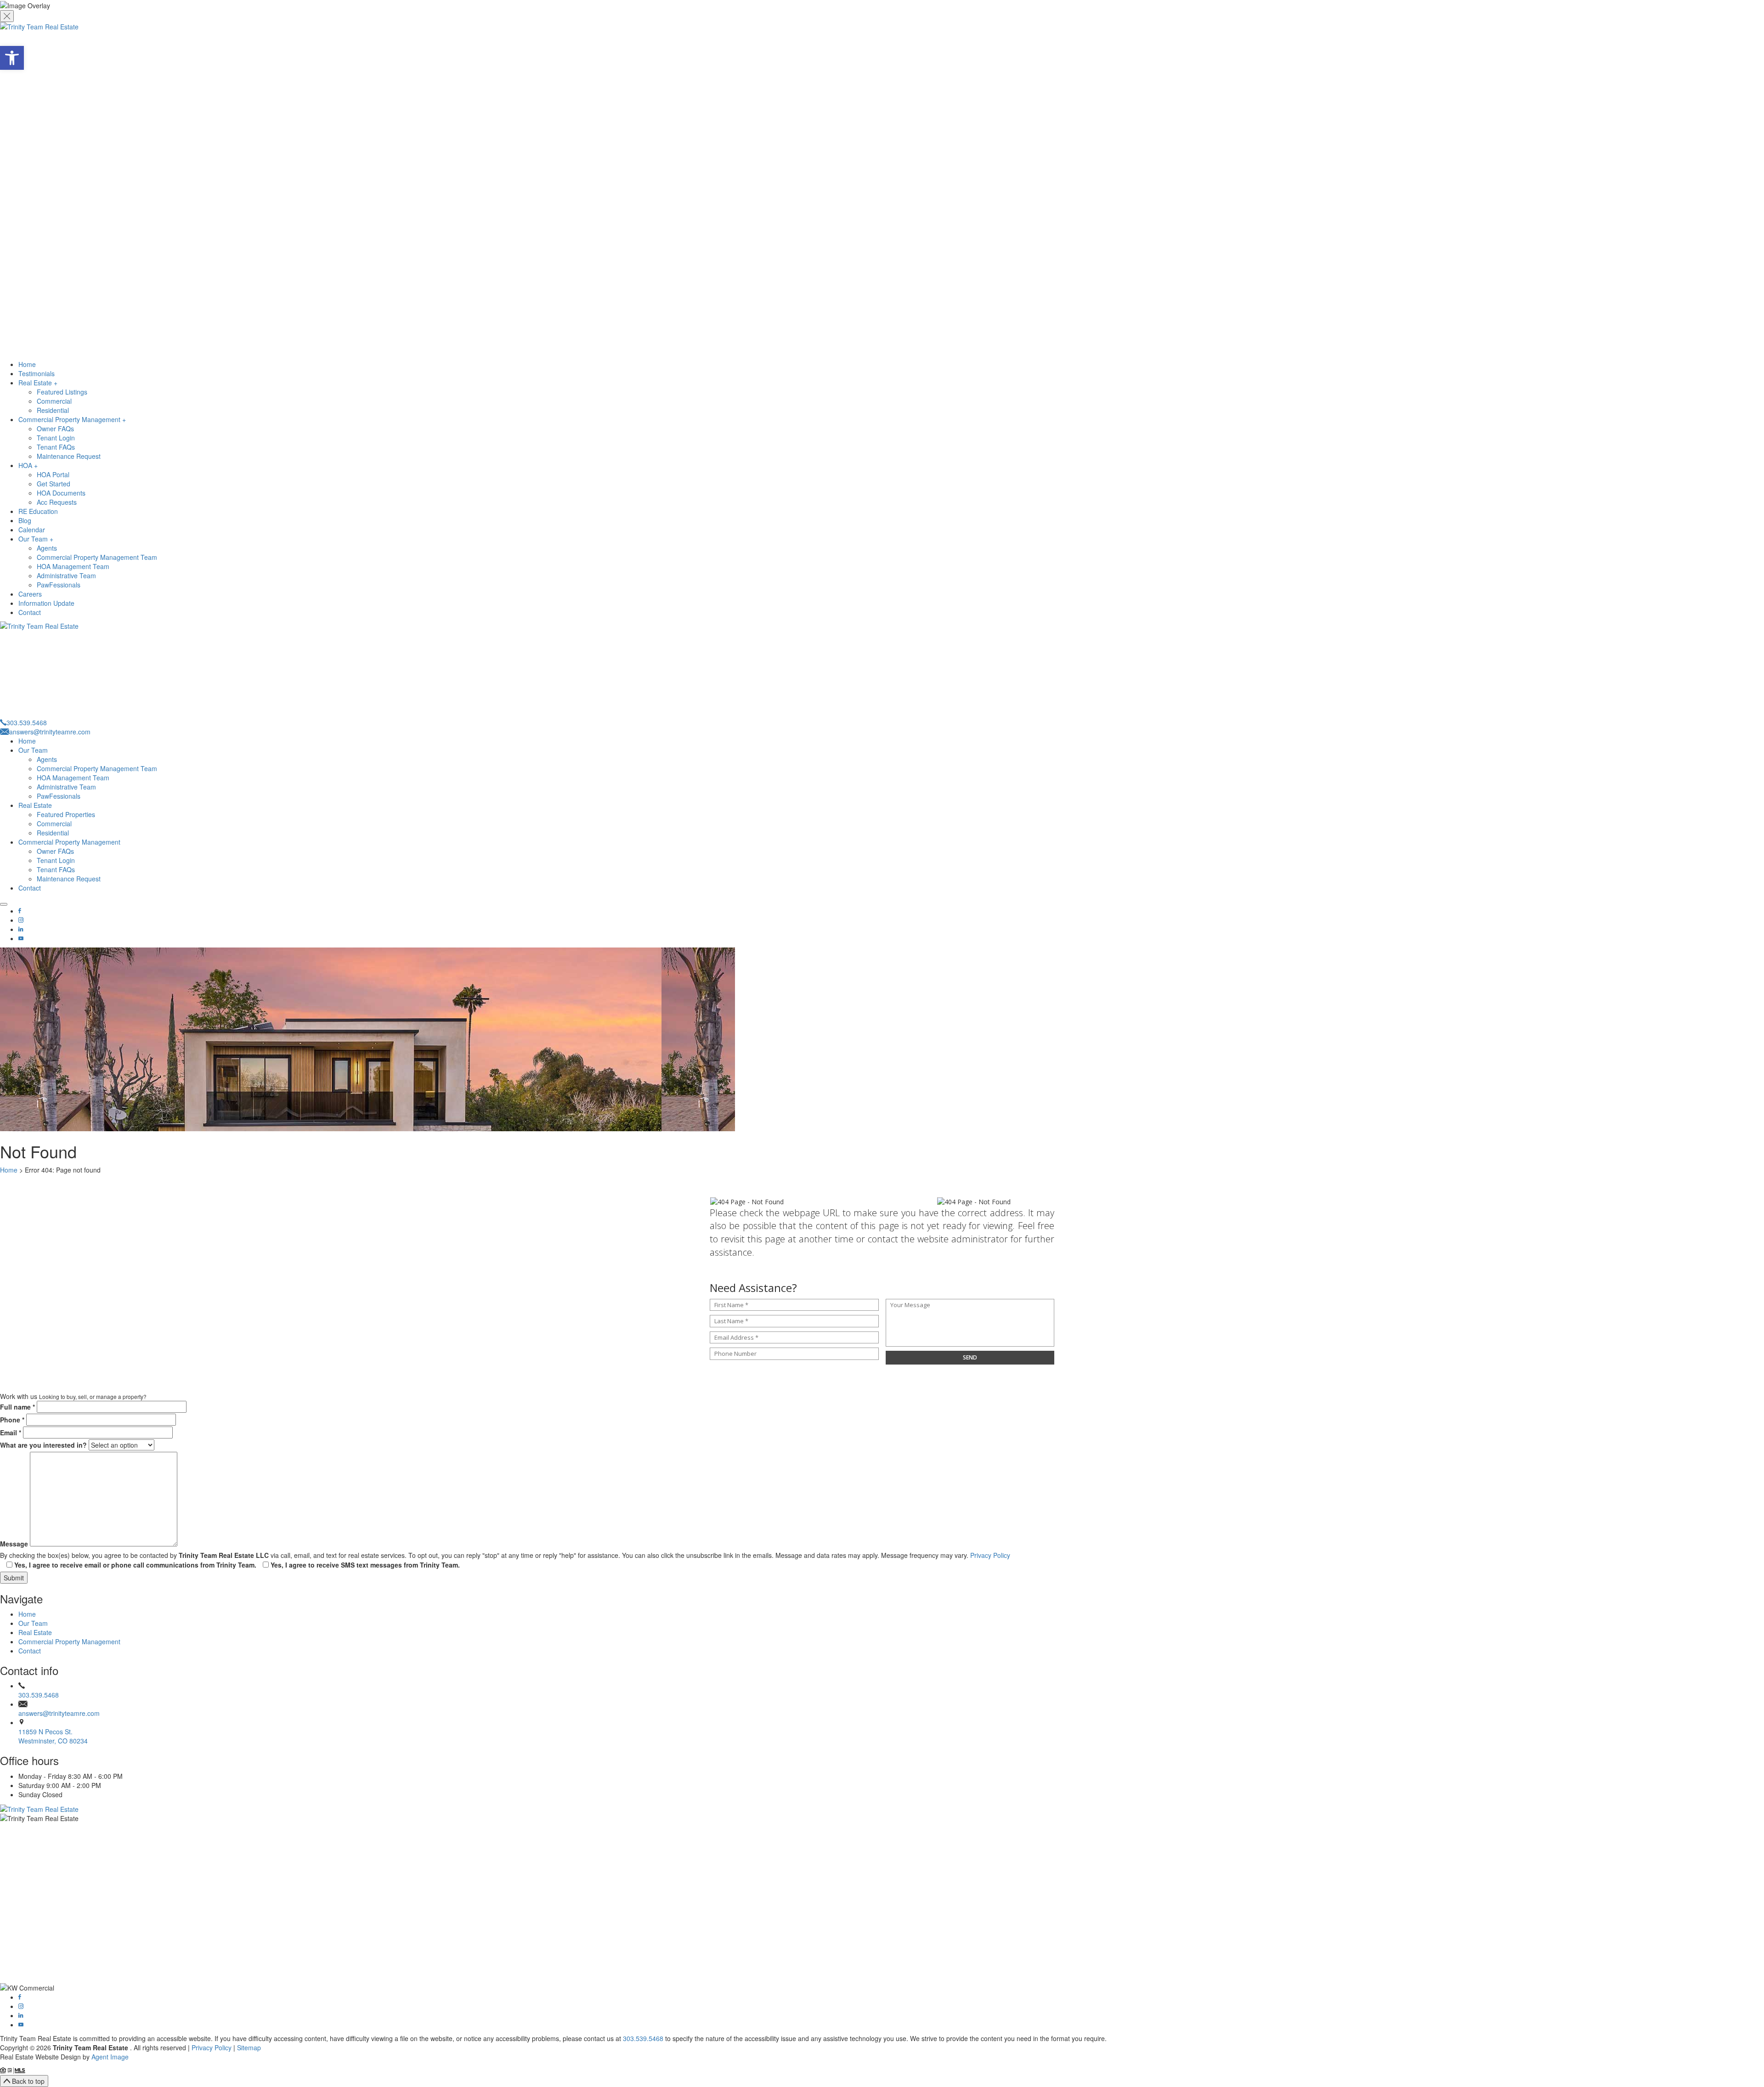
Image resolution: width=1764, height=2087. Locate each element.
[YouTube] (21, 938)
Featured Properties (66, 814)
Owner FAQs (55, 429)
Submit (14, 1578)
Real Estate (35, 805)
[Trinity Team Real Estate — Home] (882, 1809)
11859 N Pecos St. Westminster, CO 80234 (53, 1736)
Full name (17, 1407)
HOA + (28, 465)
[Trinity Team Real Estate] (882, 191)
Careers (30, 594)
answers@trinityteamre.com (59, 1713)
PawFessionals (59, 585)
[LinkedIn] (21, 929)
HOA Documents (61, 493)
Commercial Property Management (69, 842)
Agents (47, 548)
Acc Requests (57, 502)
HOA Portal (53, 474)
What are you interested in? (43, 1445)
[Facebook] (20, 911)
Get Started (54, 484)
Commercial (54, 401)
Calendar (32, 530)
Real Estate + (38, 383)
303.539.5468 (39, 1695)
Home (27, 364)
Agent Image (110, 2057)
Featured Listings (62, 392)
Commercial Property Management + (72, 419)
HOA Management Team (73, 566)
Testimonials (37, 373)
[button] (12, 58)
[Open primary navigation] (4, 904)
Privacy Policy (990, 1555)
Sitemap (249, 2048)
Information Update (46, 603)
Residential (53, 410)
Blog (25, 520)
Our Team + (36, 539)
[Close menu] (7, 16)
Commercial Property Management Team (97, 557)
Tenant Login (56, 438)
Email (11, 1433)
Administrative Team (66, 575)
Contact (30, 612)
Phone (12, 1420)
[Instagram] (21, 920)
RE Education (38, 511)
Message (14, 1544)
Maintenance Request (69, 456)
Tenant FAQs (56, 447)
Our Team (33, 750)
